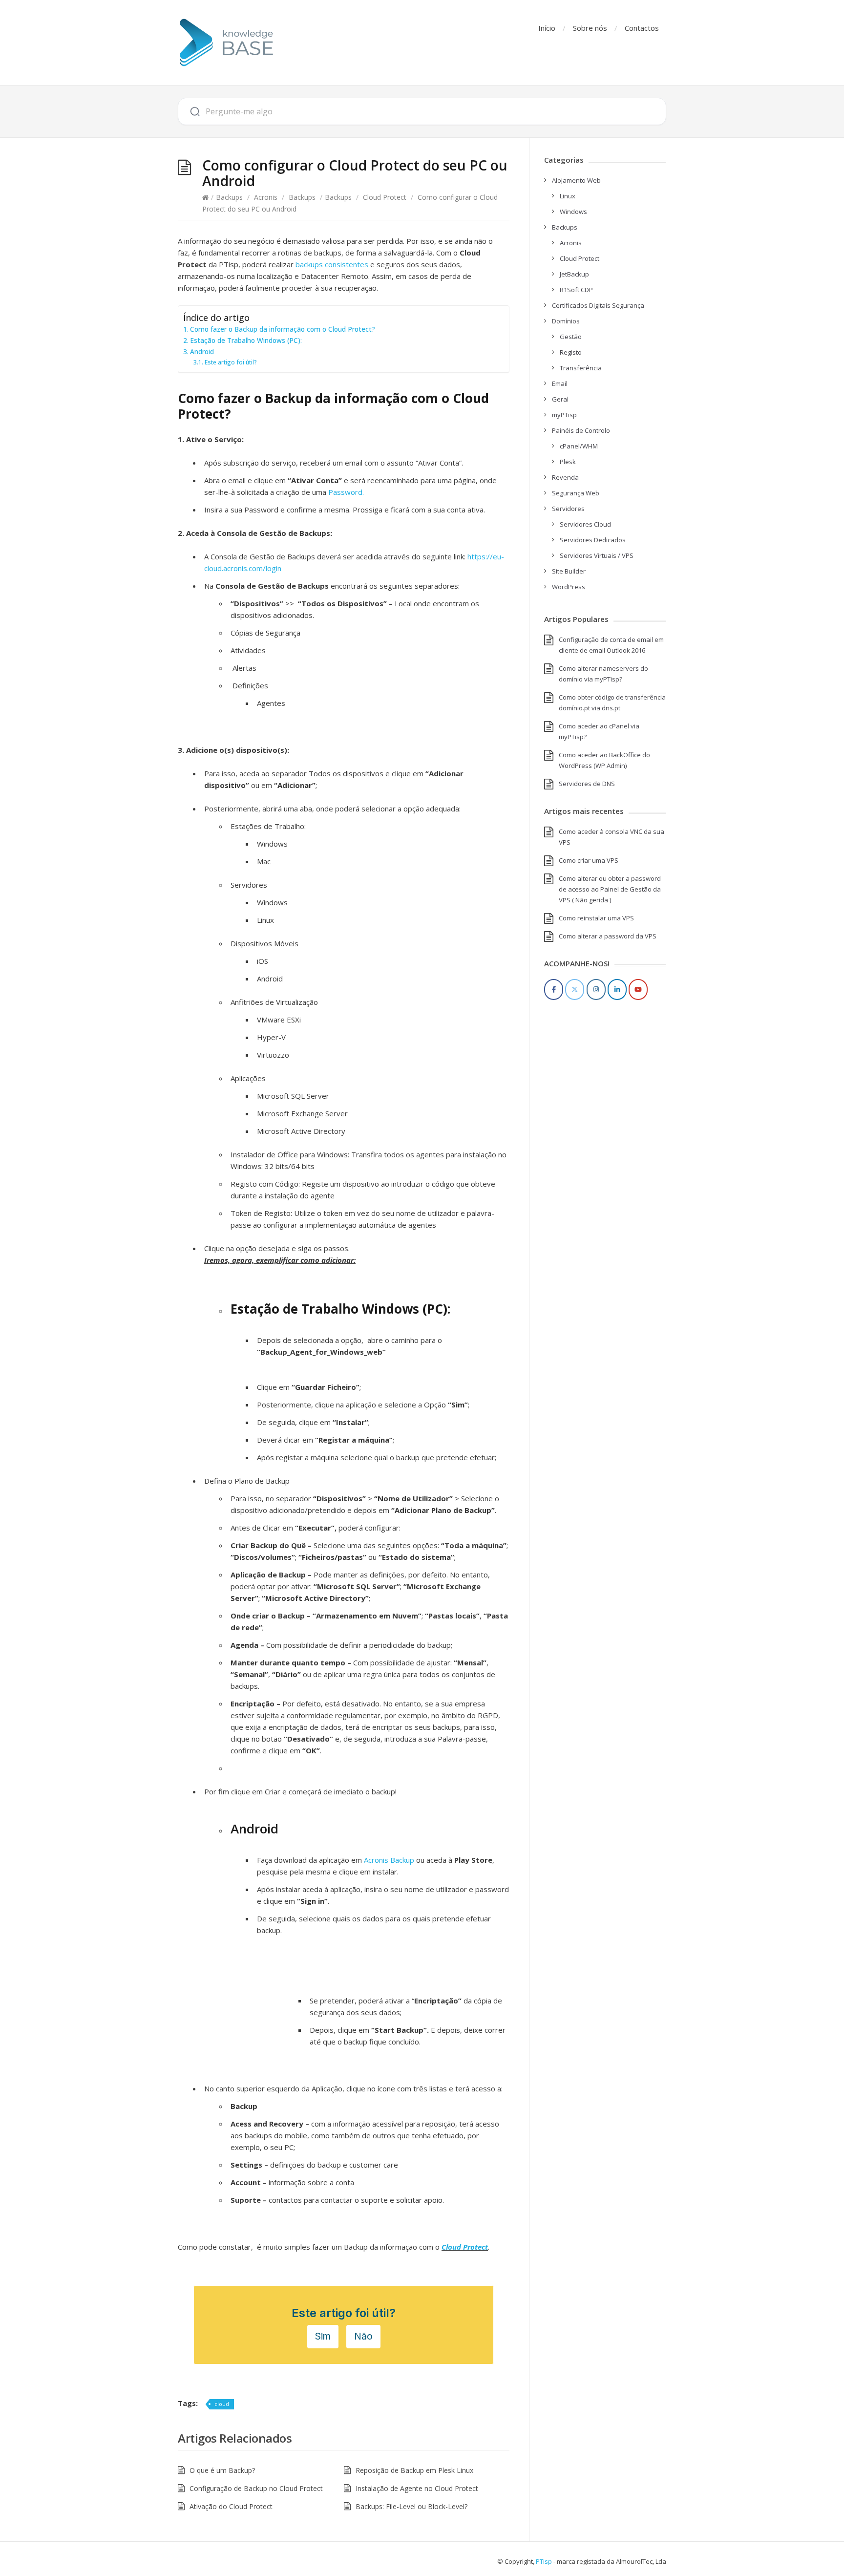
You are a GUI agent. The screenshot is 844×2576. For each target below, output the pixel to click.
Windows (573, 212)
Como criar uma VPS (589, 860)
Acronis (266, 197)
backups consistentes (332, 264)
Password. (346, 492)
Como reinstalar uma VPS (596, 918)
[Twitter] (575, 990)
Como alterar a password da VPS (608, 936)
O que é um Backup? (222, 2470)
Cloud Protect (385, 197)
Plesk (568, 462)
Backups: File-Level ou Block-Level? (411, 2506)
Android (202, 352)
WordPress (569, 587)
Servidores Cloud (585, 524)
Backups (229, 197)
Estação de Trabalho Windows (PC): (246, 341)
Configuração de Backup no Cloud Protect (256, 2488)
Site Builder (569, 571)
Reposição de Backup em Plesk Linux (414, 2470)
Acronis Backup (389, 1860)
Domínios (566, 321)
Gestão (571, 337)
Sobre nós (590, 28)
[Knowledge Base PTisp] (227, 43)
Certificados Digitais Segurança (598, 305)
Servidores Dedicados (593, 540)
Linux (568, 196)
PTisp (544, 2561)
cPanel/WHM (579, 446)
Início (547, 28)
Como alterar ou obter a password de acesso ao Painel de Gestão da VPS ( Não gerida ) (610, 889)
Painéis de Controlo (581, 430)
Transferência (581, 368)
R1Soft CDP (576, 290)
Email (560, 383)
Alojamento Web (576, 180)
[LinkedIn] (617, 990)
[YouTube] (638, 990)
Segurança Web (576, 493)
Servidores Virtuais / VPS (597, 555)
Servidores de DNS (587, 784)
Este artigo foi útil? (231, 362)
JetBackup (574, 274)
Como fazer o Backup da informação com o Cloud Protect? (283, 329)
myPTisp (564, 415)
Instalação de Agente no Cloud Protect (417, 2488)
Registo (571, 352)
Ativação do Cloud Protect (231, 2506)
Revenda (565, 477)
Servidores (568, 509)
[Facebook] (554, 990)
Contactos (642, 28)
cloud (222, 2404)
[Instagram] (596, 990)
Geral (560, 399)
